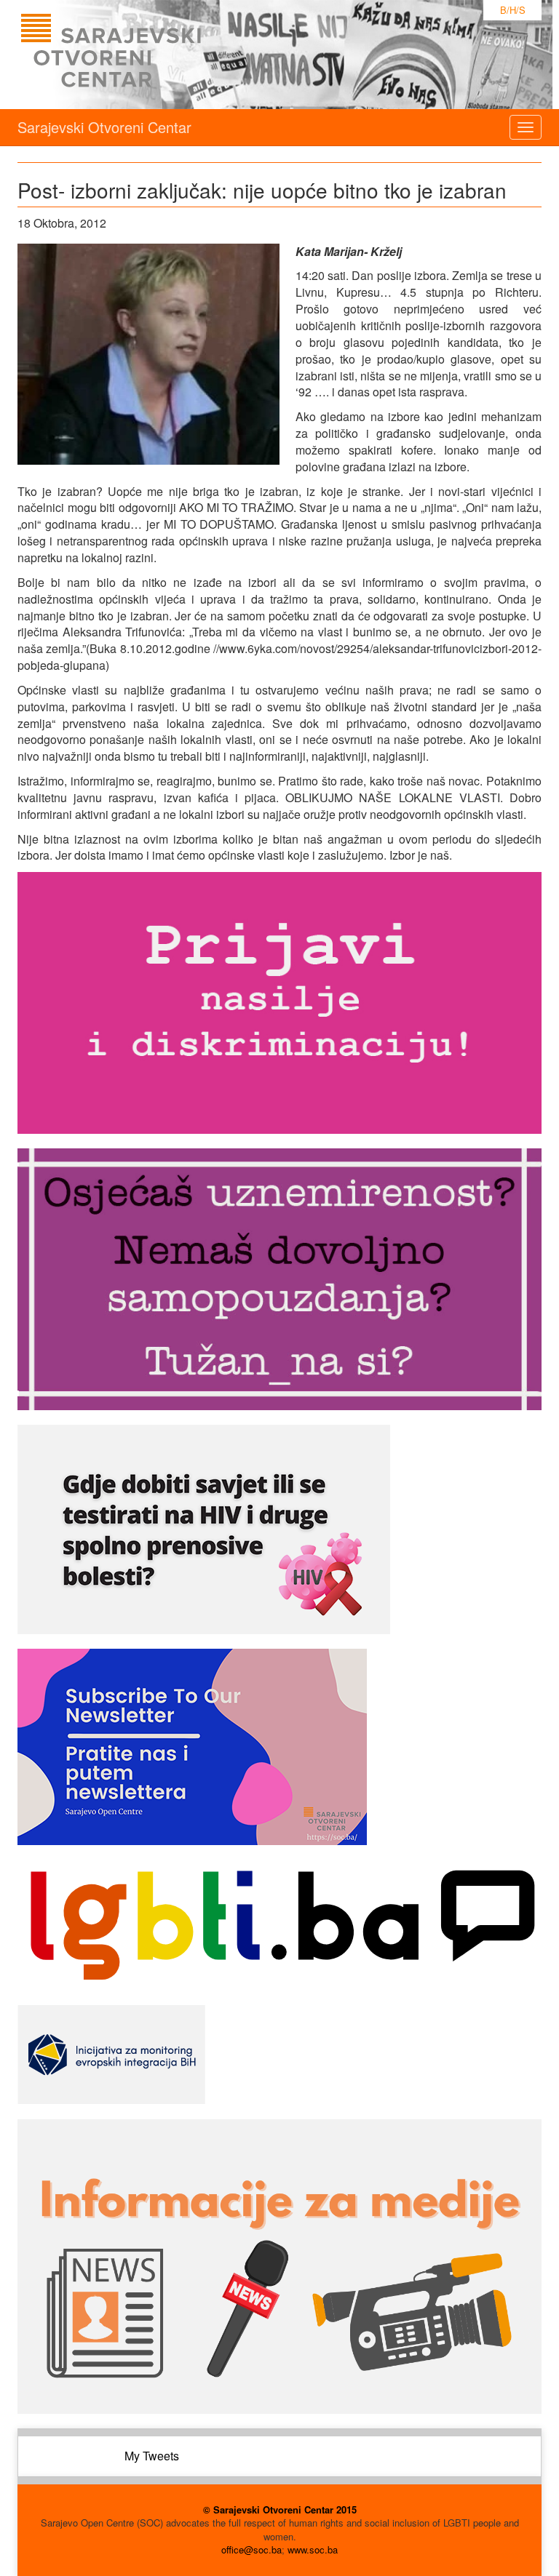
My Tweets (152, 2456)
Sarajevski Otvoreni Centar (104, 127)
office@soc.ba (251, 2549)
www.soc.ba (313, 2549)
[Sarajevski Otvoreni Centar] (140, 55)
